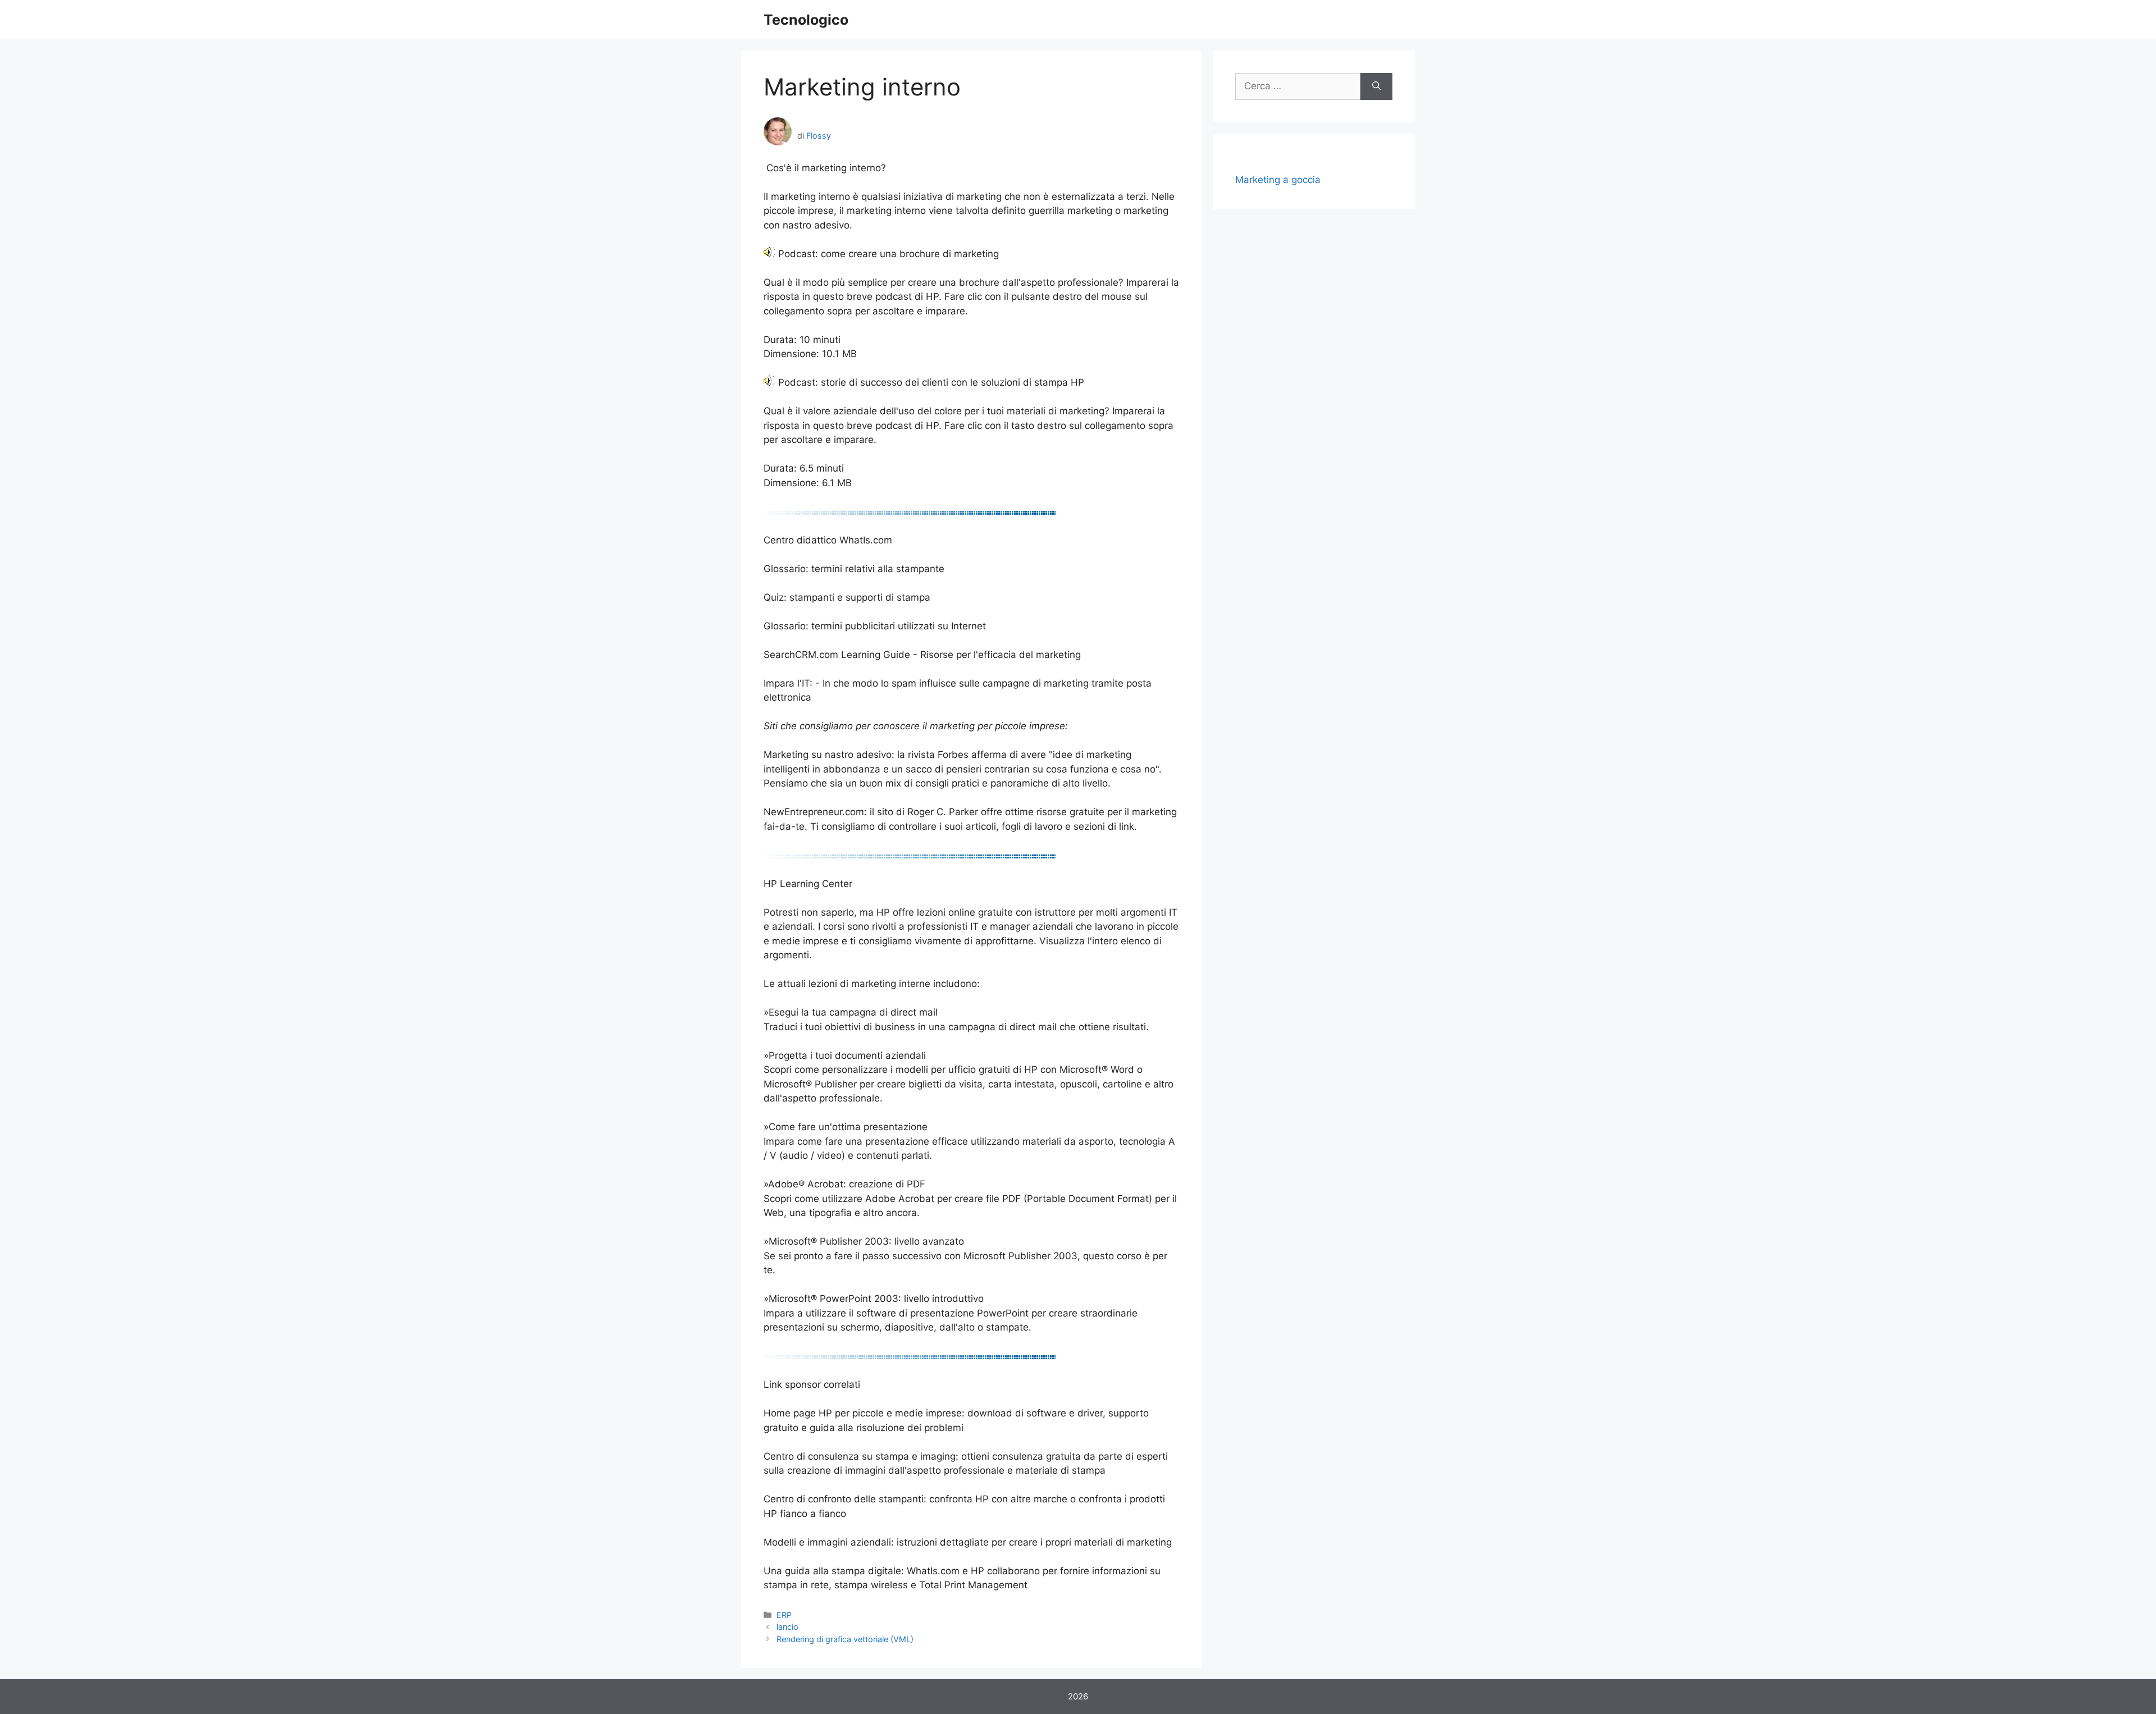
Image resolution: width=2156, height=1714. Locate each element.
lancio (787, 1627)
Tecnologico (806, 20)
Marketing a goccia (1278, 180)
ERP (784, 1615)
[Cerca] (1376, 86)
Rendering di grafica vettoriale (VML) (845, 1639)
